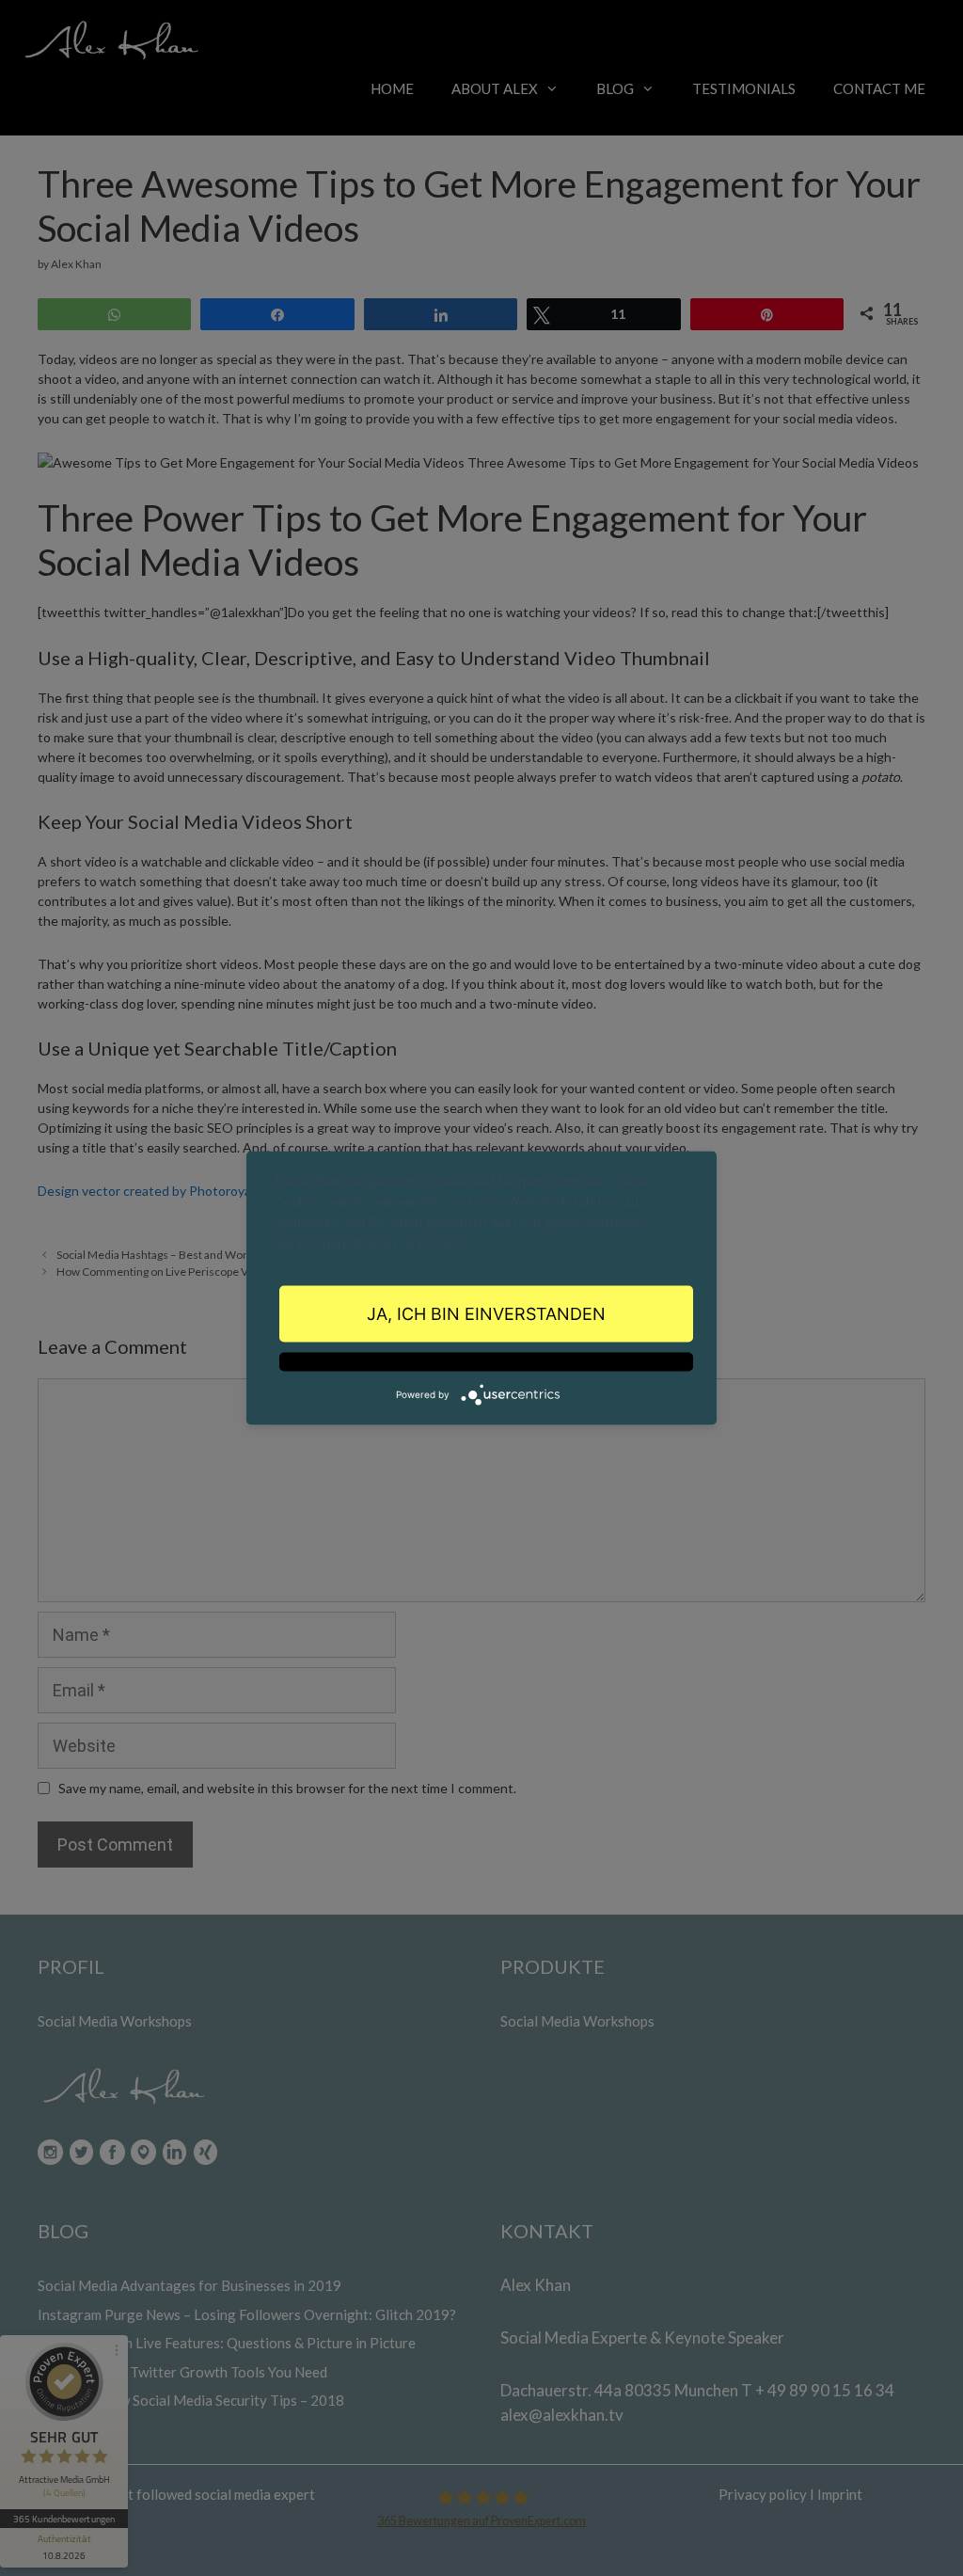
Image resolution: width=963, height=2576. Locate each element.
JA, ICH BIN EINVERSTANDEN (486, 1313)
